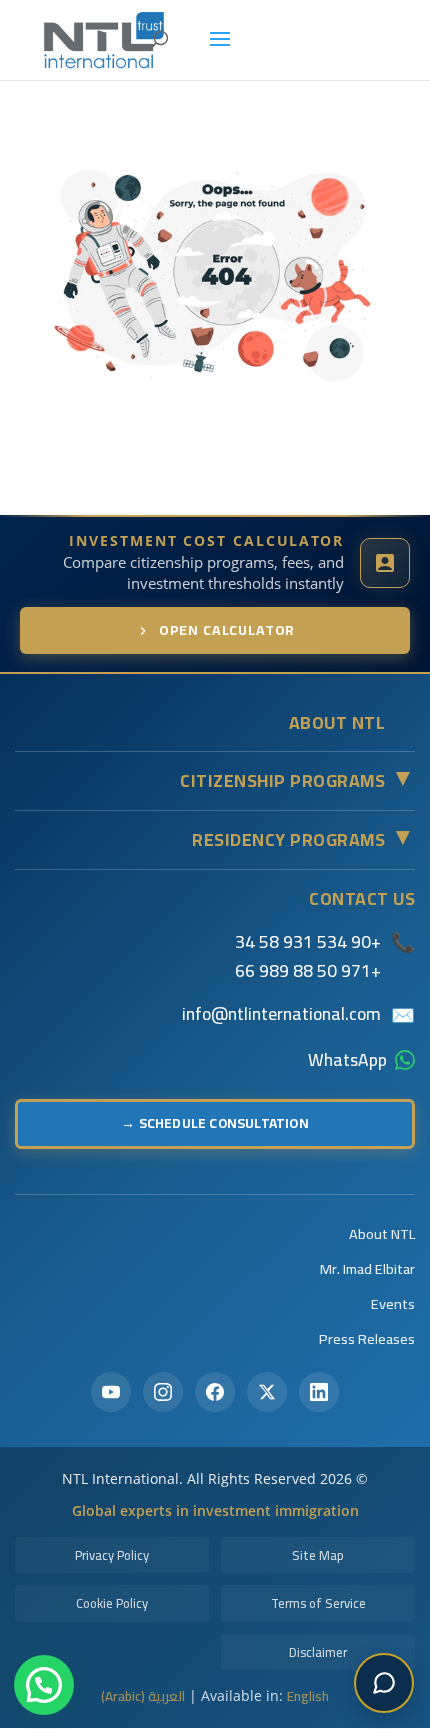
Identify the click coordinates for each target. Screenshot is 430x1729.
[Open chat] (384, 1683)
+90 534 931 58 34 (308, 941)
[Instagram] (163, 1392)
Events (393, 1303)
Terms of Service (318, 1603)
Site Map (318, 1555)
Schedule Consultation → (215, 1123)
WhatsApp (347, 1060)
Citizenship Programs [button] (297, 781)
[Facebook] (215, 1392)
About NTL (382, 1233)
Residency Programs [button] (303, 840)
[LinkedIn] (319, 1392)
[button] (44, 1685)
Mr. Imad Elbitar (367, 1268)
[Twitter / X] (267, 1392)
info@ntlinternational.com (281, 1014)
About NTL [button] (337, 723)
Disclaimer (318, 1652)
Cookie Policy (112, 1603)
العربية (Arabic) (143, 1696)
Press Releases (367, 1338)
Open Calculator (227, 630)
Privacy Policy (112, 1555)
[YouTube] (111, 1392)
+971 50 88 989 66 (308, 970)
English (308, 1696)
